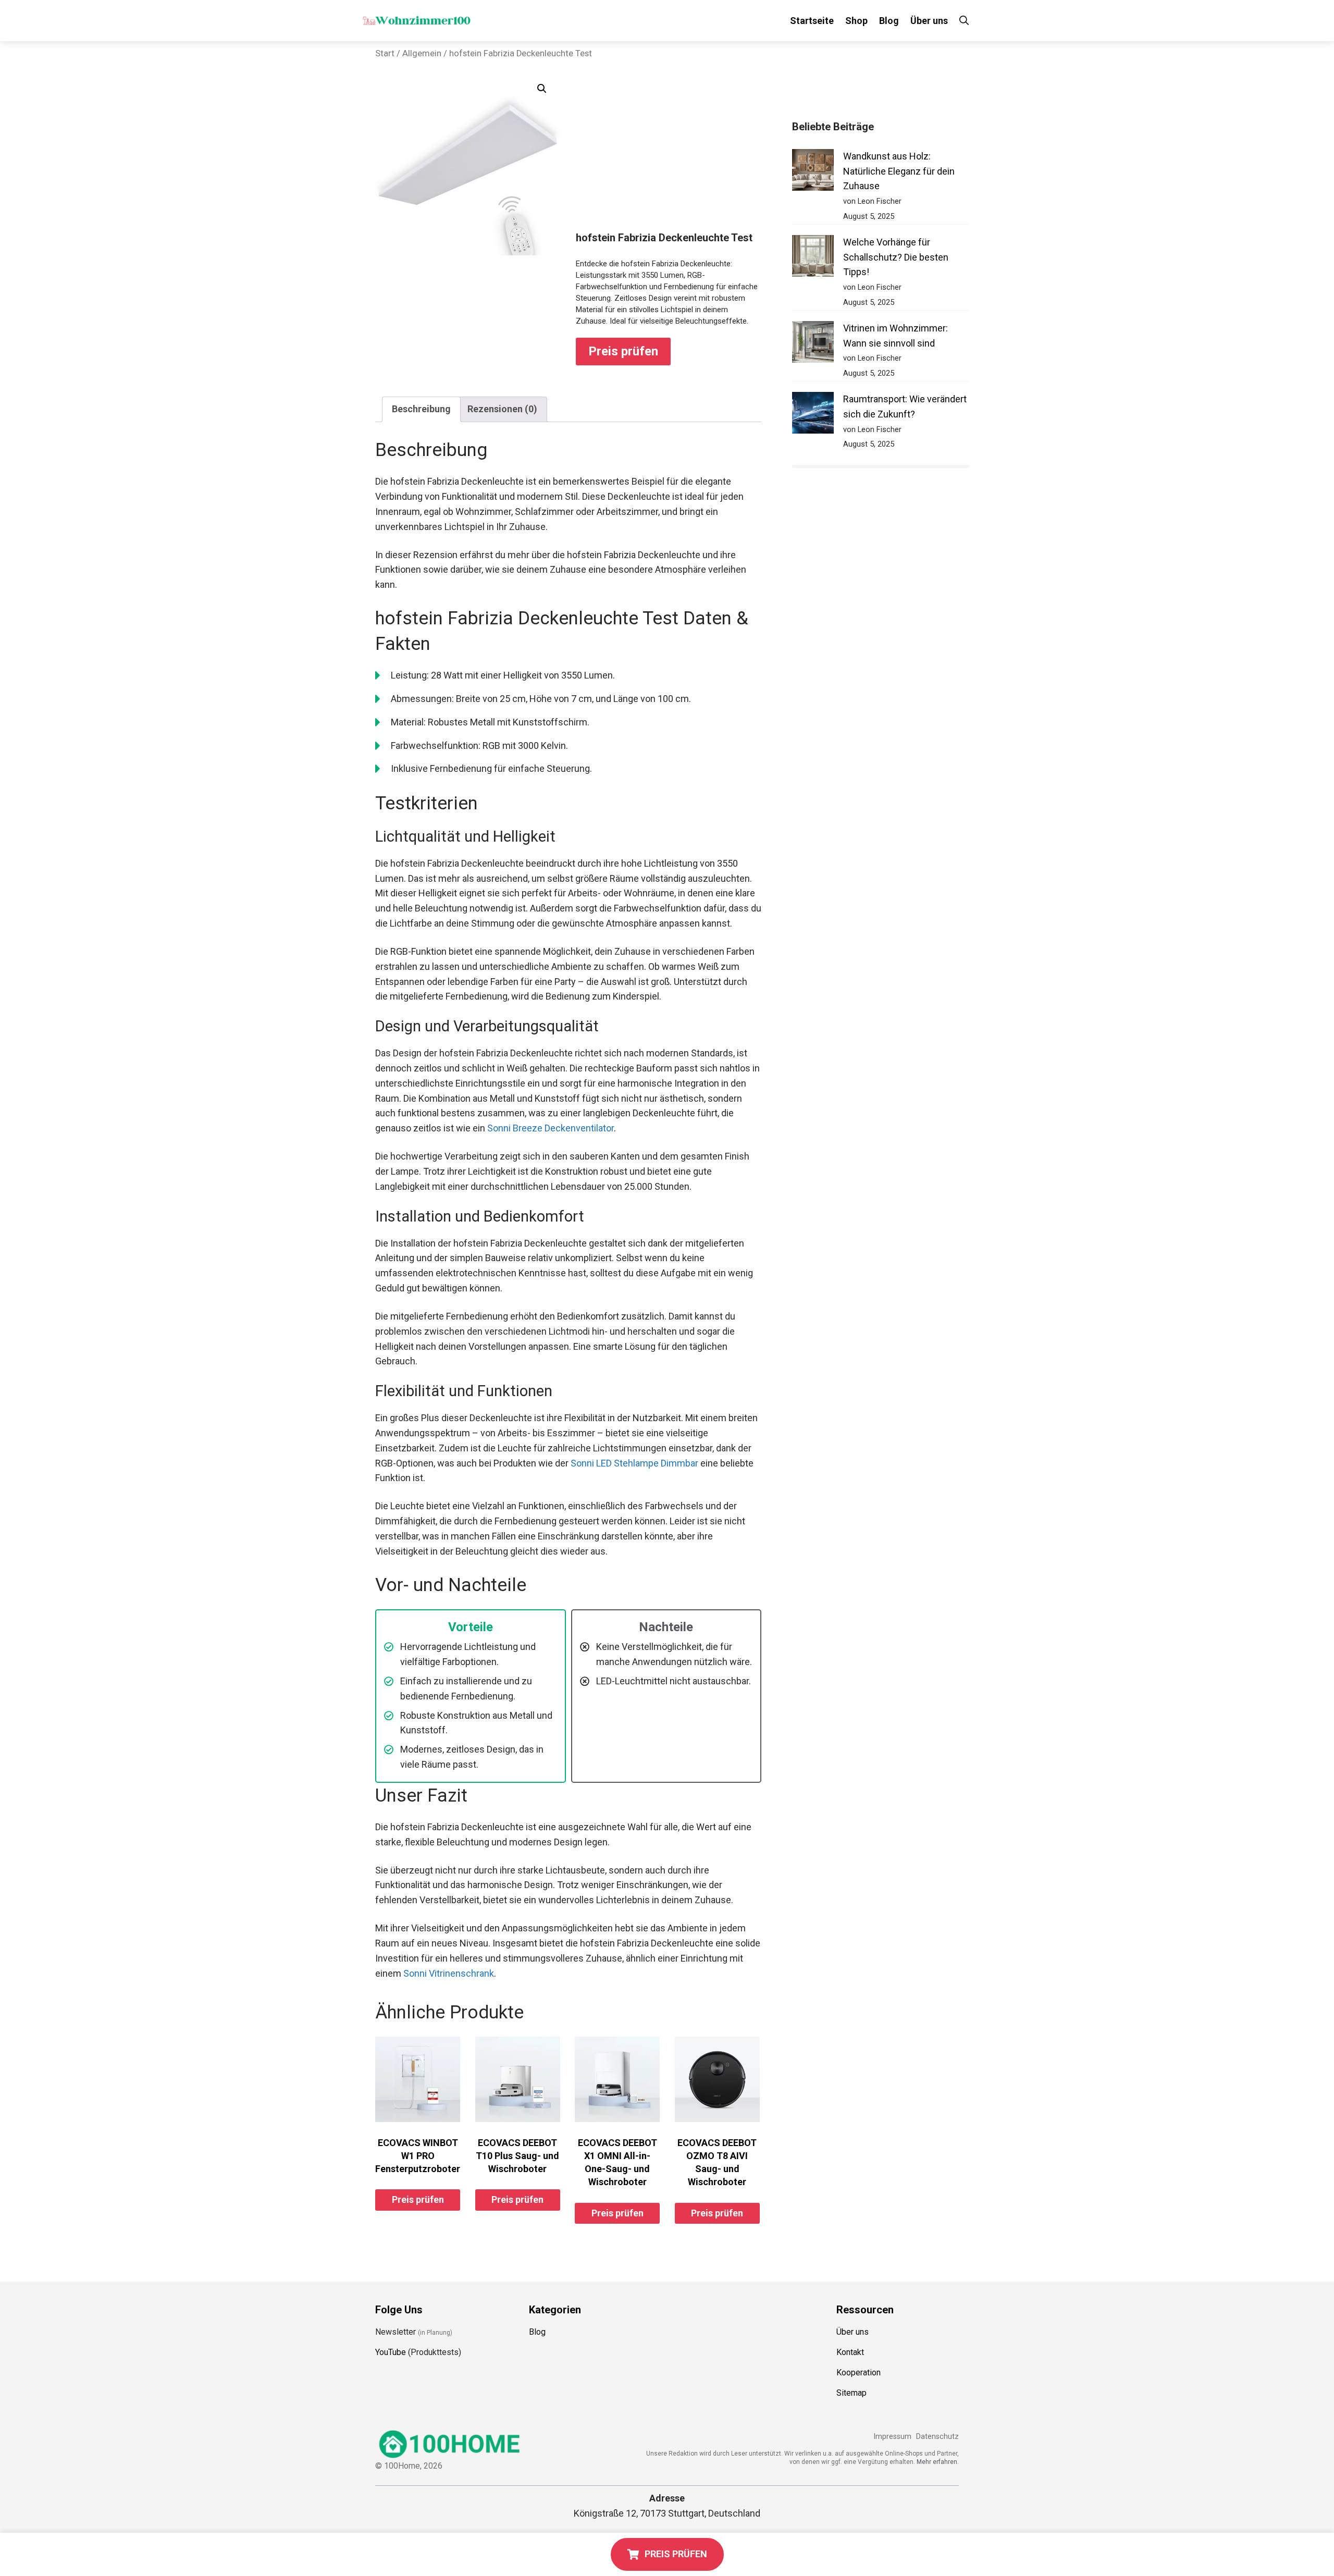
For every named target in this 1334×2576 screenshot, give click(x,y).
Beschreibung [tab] (421, 409)
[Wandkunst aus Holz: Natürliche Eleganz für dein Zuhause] (813, 172)
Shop (856, 21)
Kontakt (850, 2352)
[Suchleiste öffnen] (964, 21)
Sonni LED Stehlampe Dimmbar (634, 1463)
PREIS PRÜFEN (676, 2554)
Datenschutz (937, 2437)
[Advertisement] (669, 153)
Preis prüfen (623, 351)
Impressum (892, 2437)
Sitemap (851, 2393)
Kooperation (859, 2372)
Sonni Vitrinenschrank (449, 1973)
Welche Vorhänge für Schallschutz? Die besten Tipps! (896, 257)
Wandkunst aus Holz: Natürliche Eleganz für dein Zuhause (899, 171)
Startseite (812, 21)
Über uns (929, 21)
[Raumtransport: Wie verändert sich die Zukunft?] (813, 415)
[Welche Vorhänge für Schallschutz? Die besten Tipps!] (813, 258)
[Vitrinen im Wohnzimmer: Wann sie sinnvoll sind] (813, 344)
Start (385, 53)
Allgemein (422, 53)
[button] (542, 89)
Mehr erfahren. (938, 2462)
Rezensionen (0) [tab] (502, 409)
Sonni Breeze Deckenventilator (551, 1128)
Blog (889, 21)
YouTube (391, 2352)
